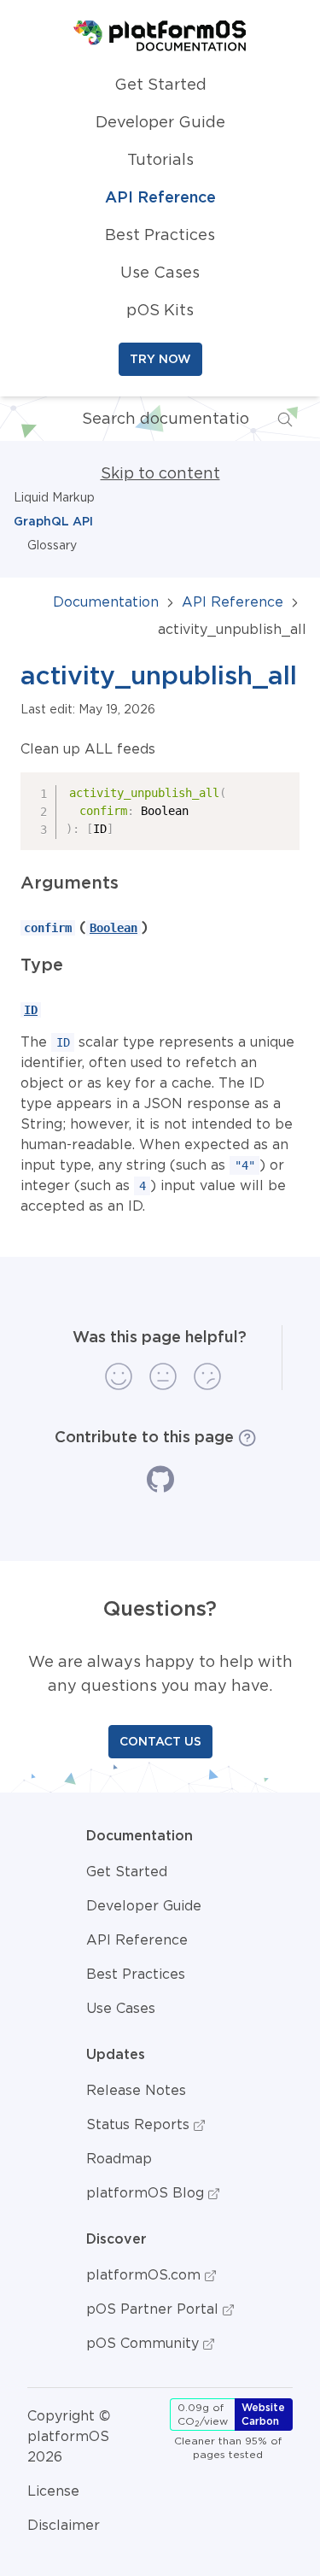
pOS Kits (160, 310)
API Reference (160, 197)
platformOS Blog (147, 2192)
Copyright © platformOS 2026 (69, 2436)
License (53, 2491)
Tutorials (160, 160)
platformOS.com (145, 2274)
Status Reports (140, 2124)
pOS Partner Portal (154, 2309)
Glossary (52, 545)
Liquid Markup (54, 497)
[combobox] (151, 419)
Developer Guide (160, 122)
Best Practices (160, 235)
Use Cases (160, 273)
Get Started (160, 85)
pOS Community (145, 2343)
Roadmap (119, 2158)
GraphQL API (53, 521)
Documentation (106, 601)
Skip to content (160, 473)
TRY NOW (160, 359)
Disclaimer (64, 2525)
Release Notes (136, 2090)
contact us (160, 1741)
